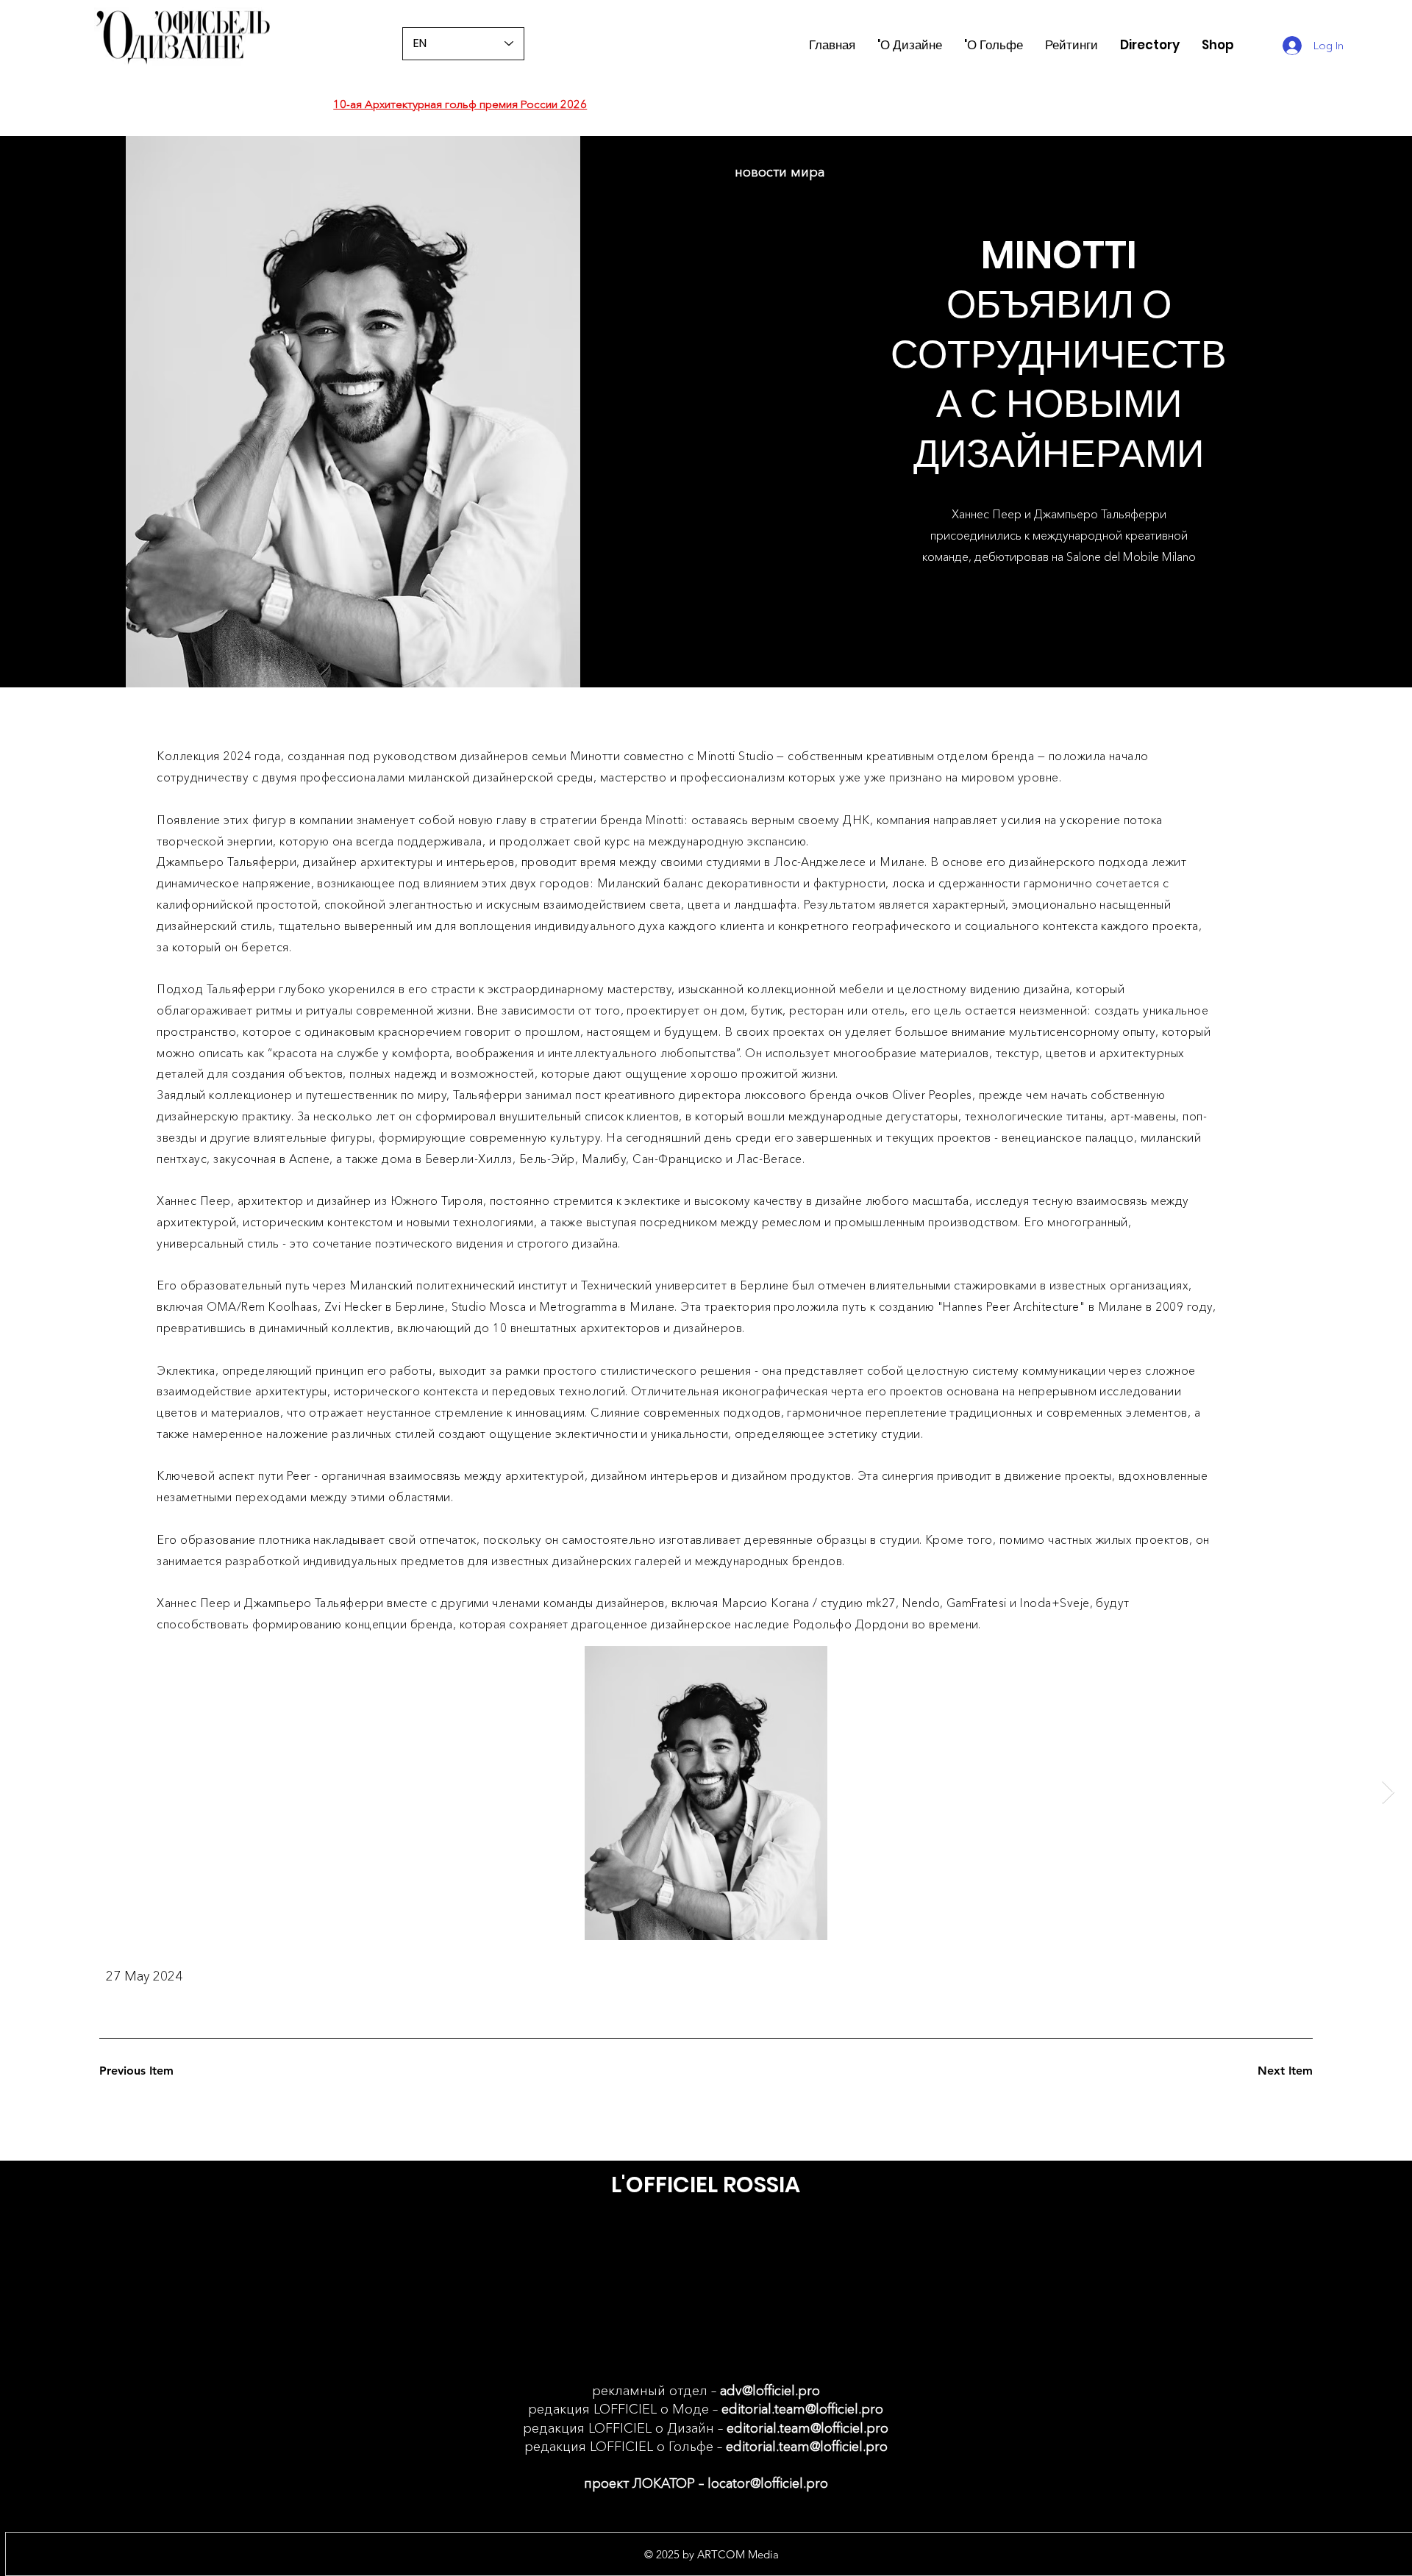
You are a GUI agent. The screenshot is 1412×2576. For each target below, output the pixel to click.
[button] (1072, 45)
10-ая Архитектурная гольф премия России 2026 (460, 104)
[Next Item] (1388, 1793)
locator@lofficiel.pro (768, 2483)
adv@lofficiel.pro (770, 2391)
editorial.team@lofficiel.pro (802, 2409)
